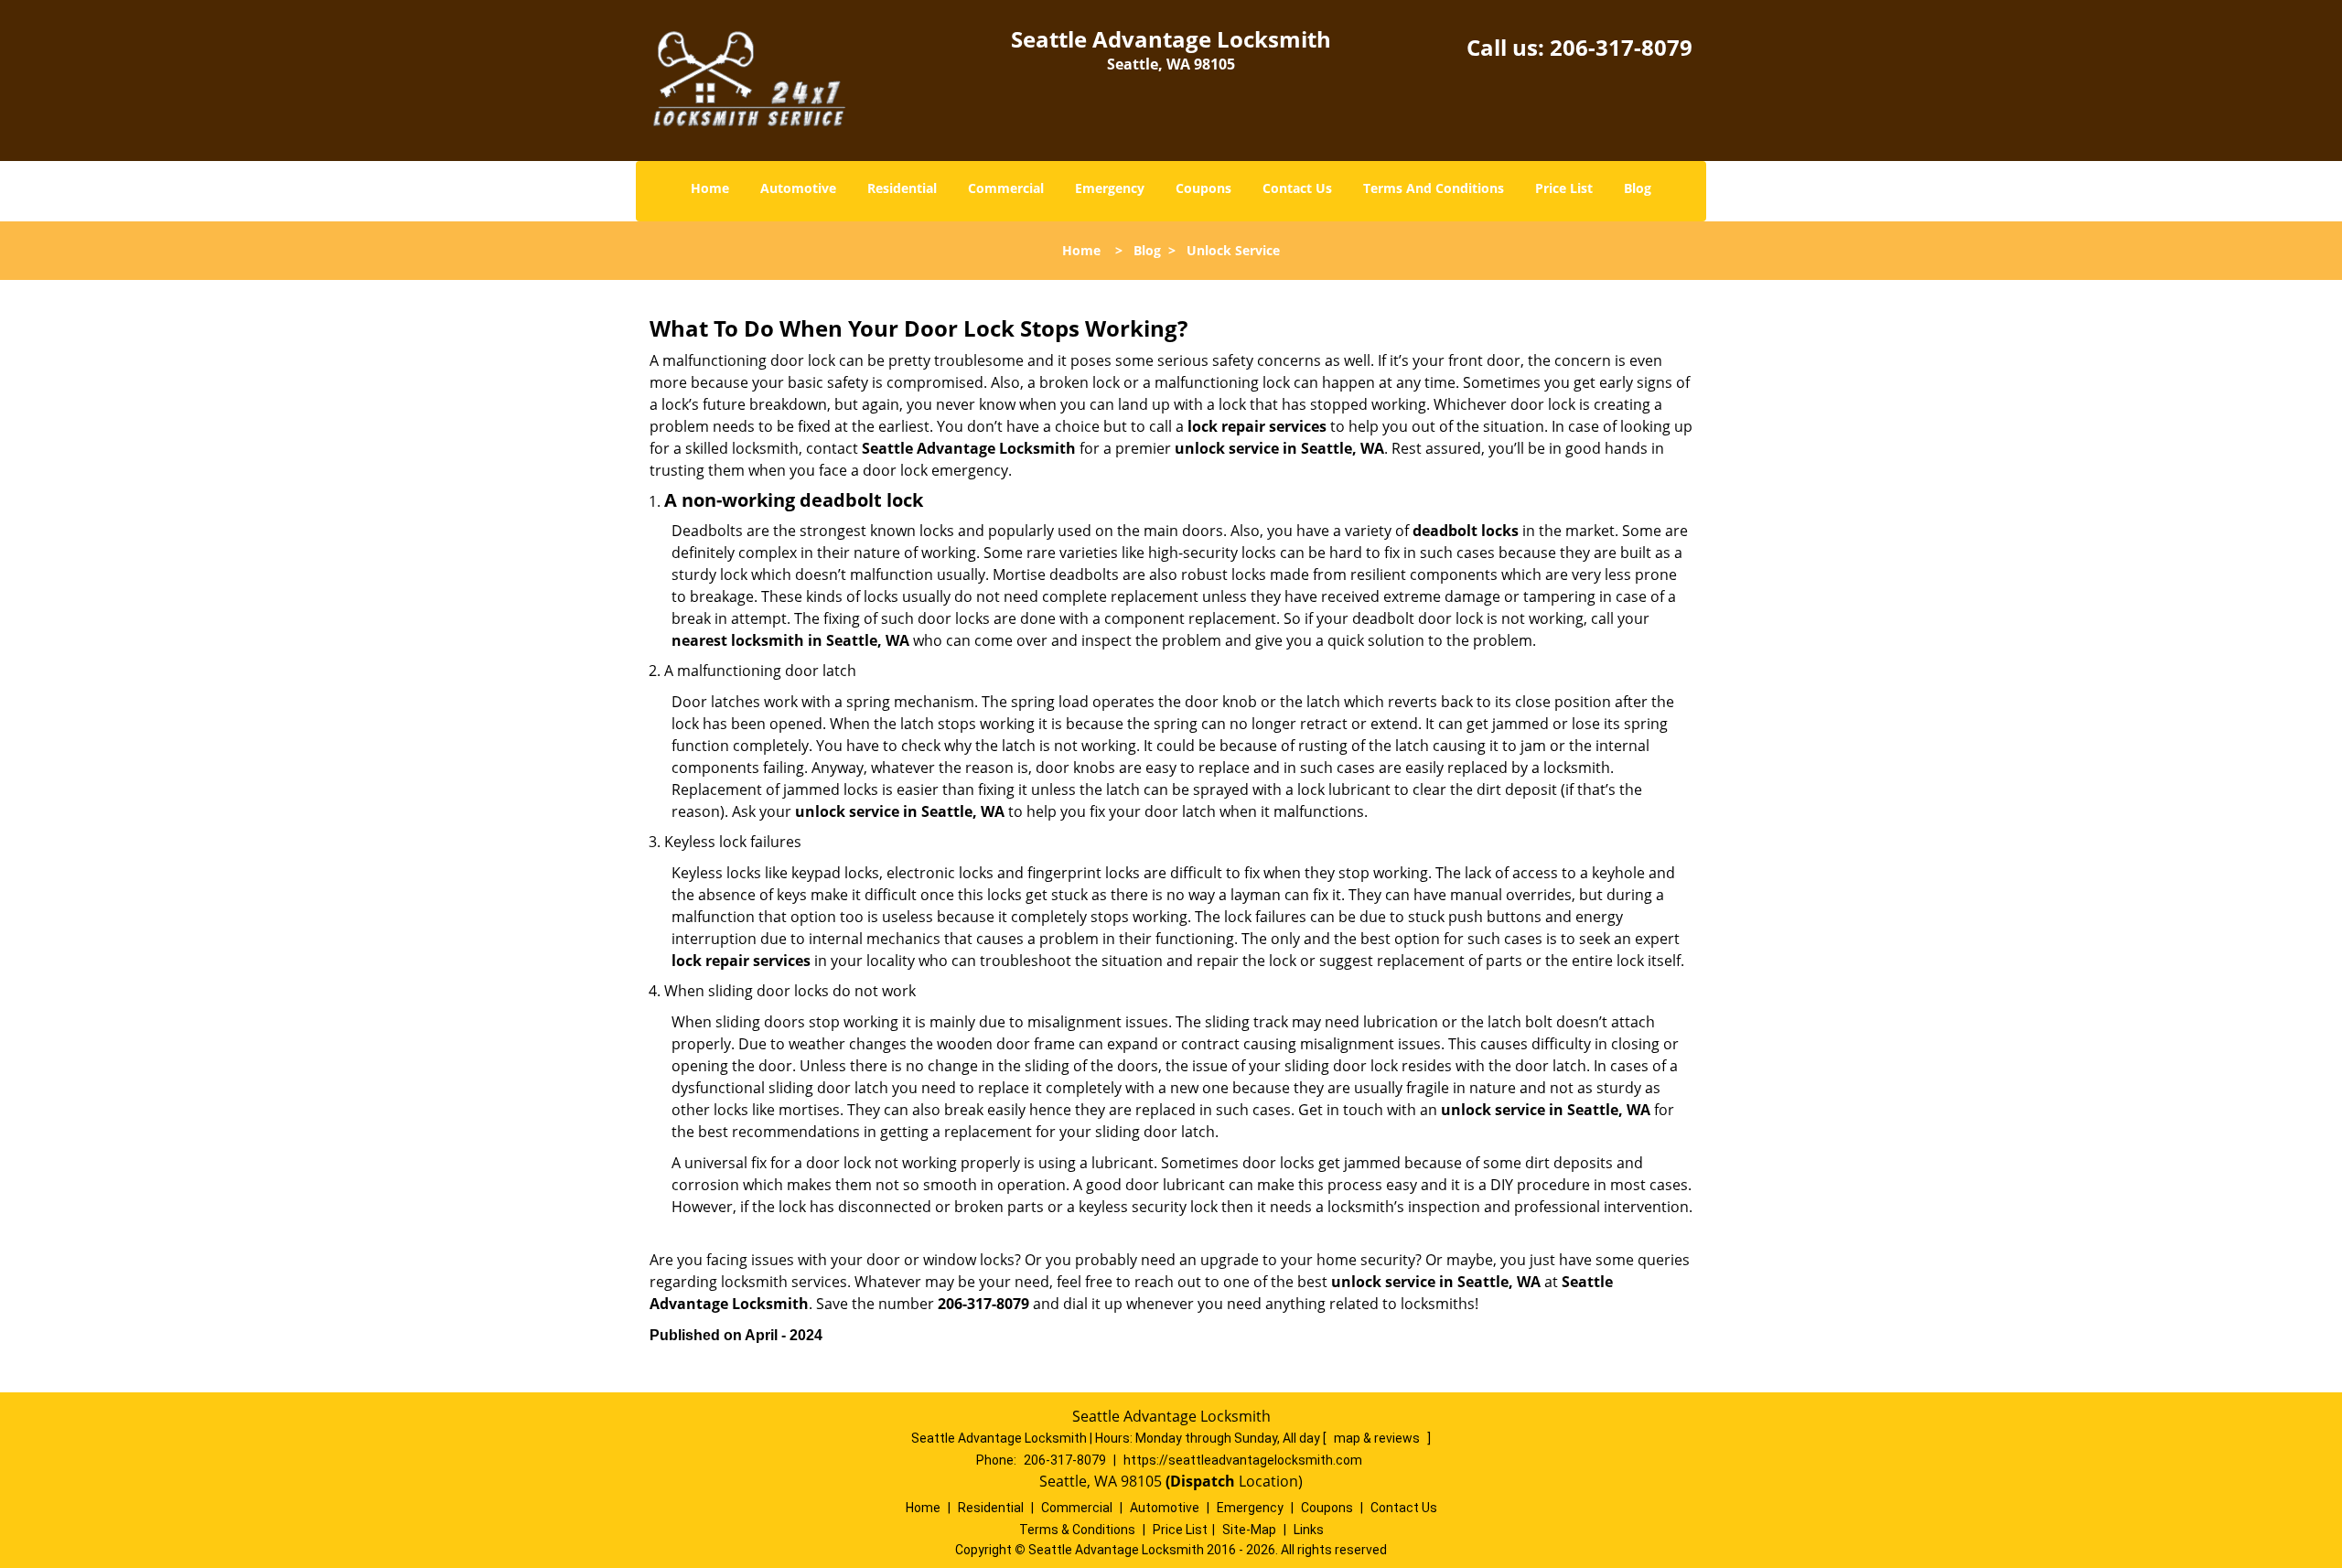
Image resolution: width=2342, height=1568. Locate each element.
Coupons (1203, 188)
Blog (1638, 188)
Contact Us (1297, 188)
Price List (1564, 188)
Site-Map (1249, 1530)
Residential (902, 188)
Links (1309, 1530)
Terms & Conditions (1077, 1530)
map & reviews (1378, 1438)
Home (710, 188)
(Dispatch (1202, 1481)
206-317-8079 (1621, 47)
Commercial (1006, 188)
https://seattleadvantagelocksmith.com (1243, 1460)
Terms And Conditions (1434, 188)
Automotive (798, 188)
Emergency (1110, 188)
